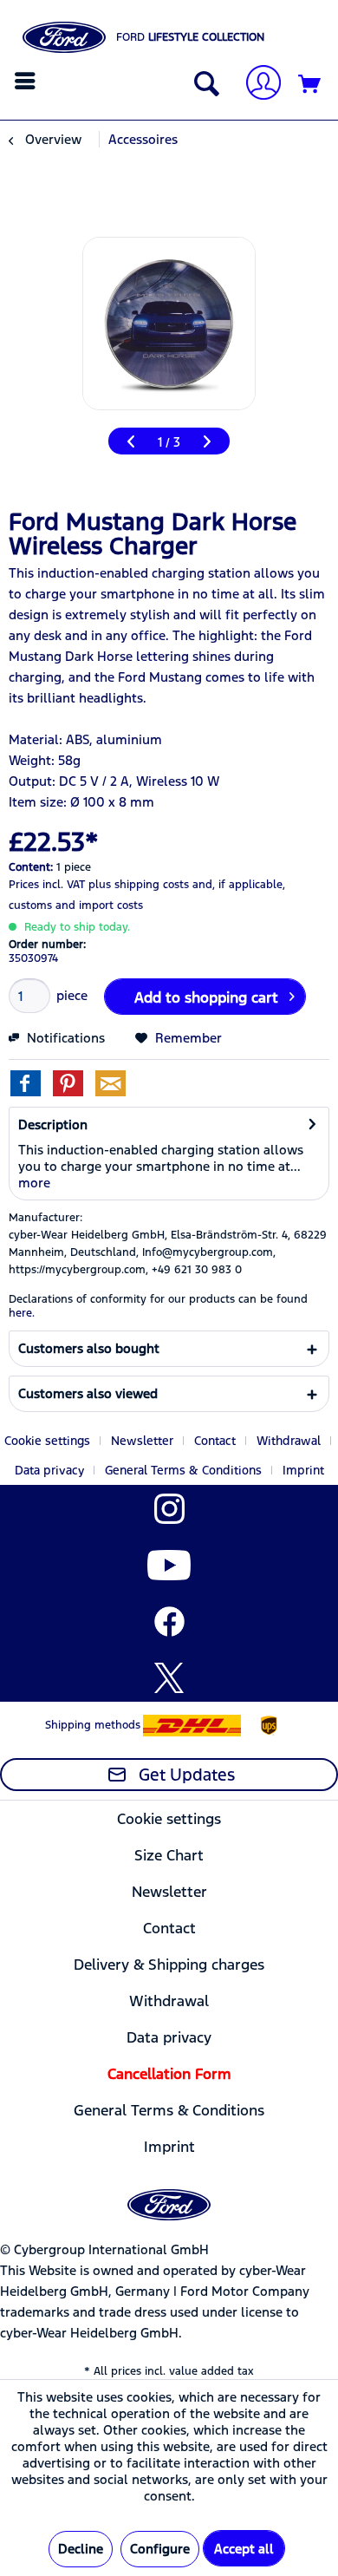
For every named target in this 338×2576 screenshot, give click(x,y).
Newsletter (142, 1441)
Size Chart (169, 1855)
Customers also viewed (88, 1393)
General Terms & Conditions (183, 1470)
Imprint (303, 1470)
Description (53, 1125)
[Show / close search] (203, 85)
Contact (215, 1441)
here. (22, 1313)
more (34, 1183)
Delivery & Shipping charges (169, 1965)
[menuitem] (27, 81)
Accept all (244, 2549)
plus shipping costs (139, 885)
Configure (160, 2549)
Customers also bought (89, 1348)
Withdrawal (289, 1441)
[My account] (257, 85)
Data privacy (49, 1470)
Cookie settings (47, 1441)
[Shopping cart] (310, 85)
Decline (81, 2549)
